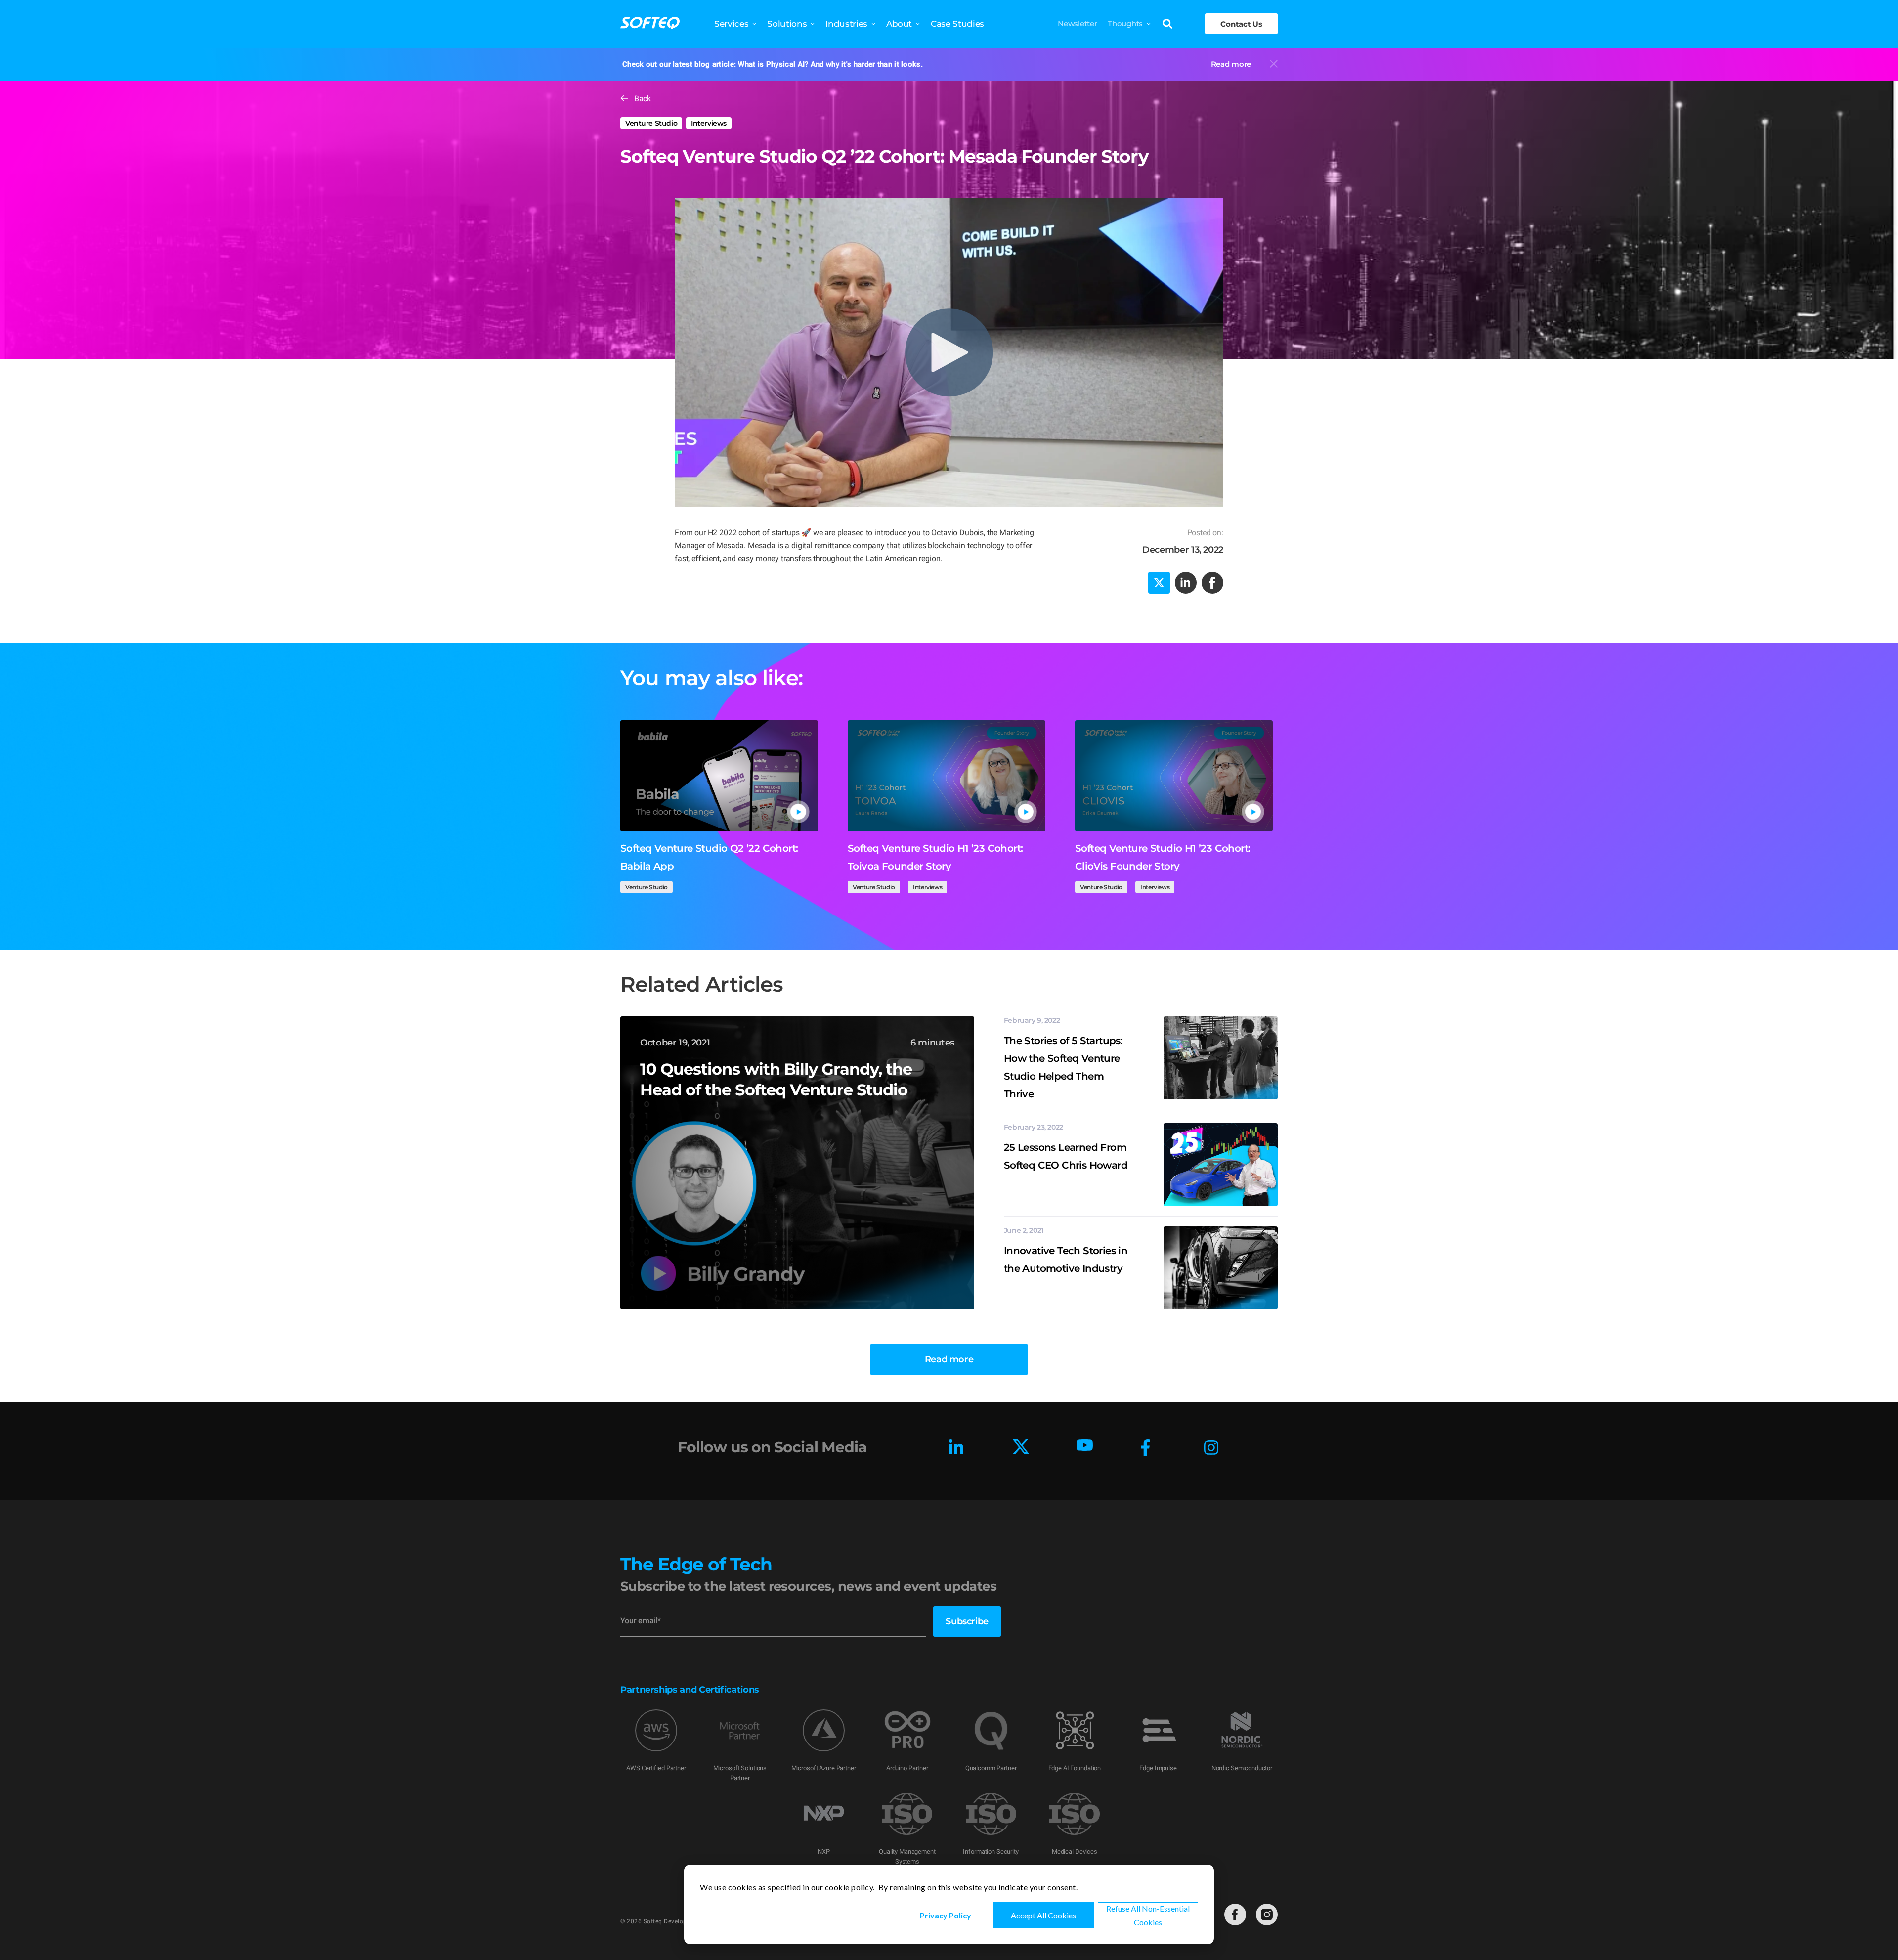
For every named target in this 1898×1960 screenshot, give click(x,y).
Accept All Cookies (1043, 1915)
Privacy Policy (946, 1915)
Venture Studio (651, 123)
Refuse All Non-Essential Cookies (1148, 1915)
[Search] (1167, 25)
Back (642, 99)
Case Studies (957, 24)
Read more (1231, 64)
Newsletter (1077, 23)
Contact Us (1241, 24)
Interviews (709, 123)
